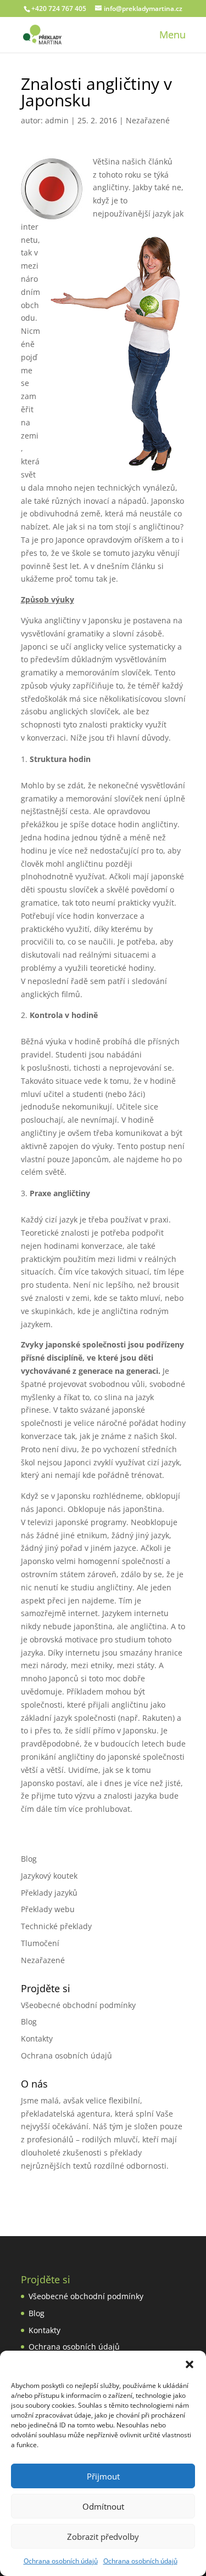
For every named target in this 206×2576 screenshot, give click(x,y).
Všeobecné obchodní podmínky (78, 2005)
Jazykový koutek (49, 1876)
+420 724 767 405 (59, 8)
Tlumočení (40, 1943)
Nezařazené (148, 120)
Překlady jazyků (49, 1893)
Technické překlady (56, 1926)
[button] (190, 2364)
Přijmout (103, 2476)
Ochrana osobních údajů (61, 2561)
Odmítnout (103, 2506)
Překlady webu (48, 1909)
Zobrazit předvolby (103, 2537)
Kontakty (37, 2038)
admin (57, 120)
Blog (29, 1859)
